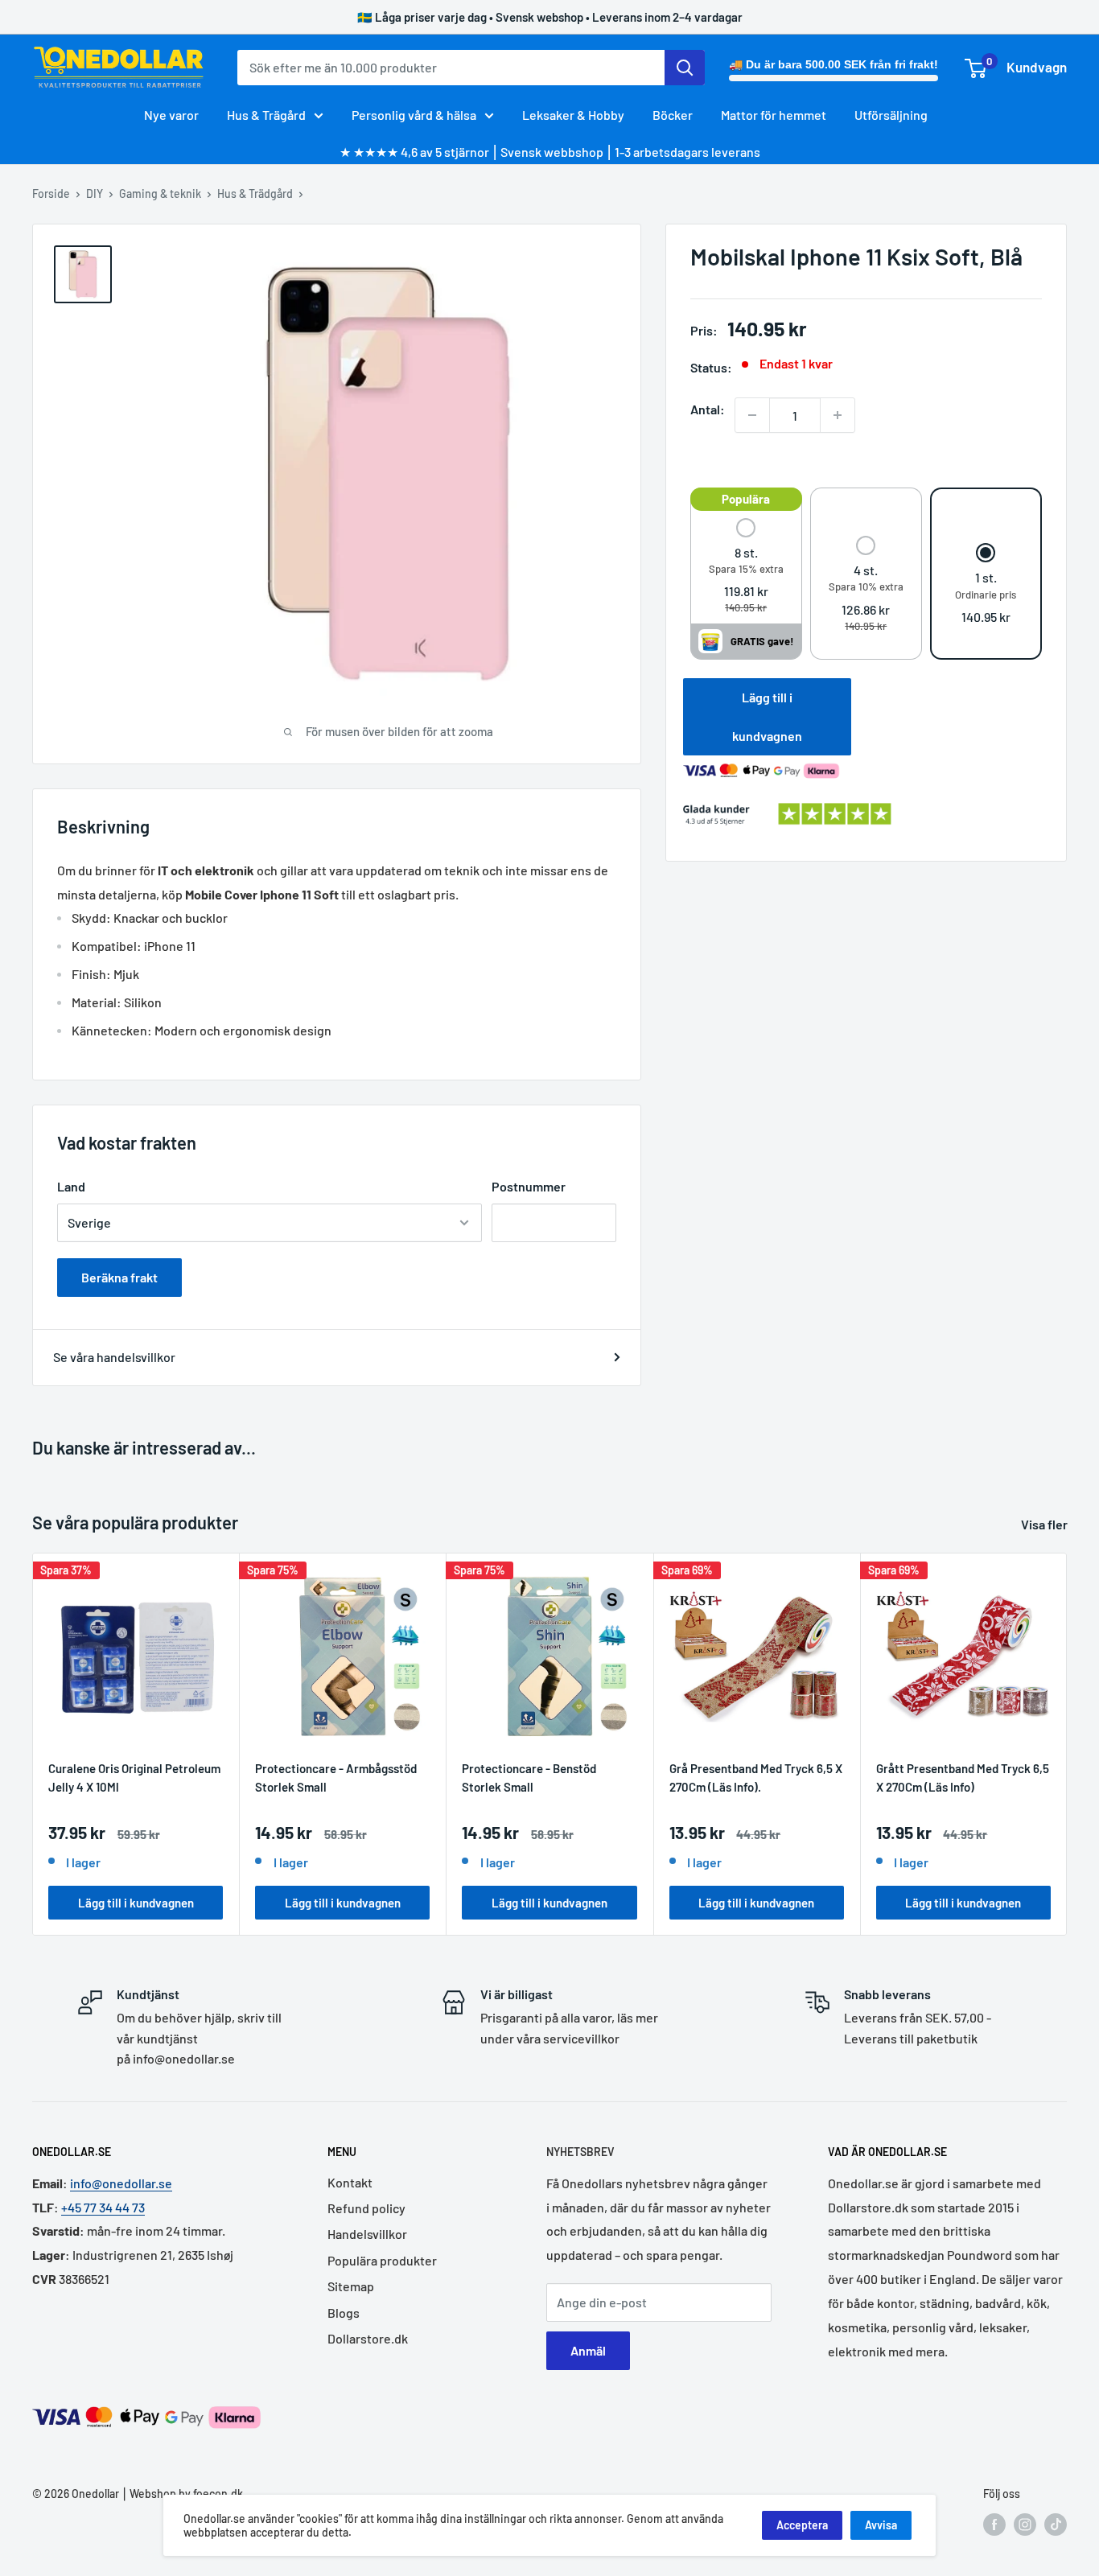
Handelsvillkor (367, 2234)
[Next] (1067, 1744)
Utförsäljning (891, 115)
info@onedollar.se (121, 2183)
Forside (51, 193)
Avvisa (881, 2525)
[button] (746, 567)
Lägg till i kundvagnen (767, 716)
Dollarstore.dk (368, 2338)
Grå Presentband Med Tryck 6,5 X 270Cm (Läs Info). (756, 1778)
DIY (95, 193)
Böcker (673, 115)
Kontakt (350, 2182)
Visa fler (1045, 1524)
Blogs (344, 2313)
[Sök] (685, 68)
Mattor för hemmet (774, 115)
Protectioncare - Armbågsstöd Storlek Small (336, 1778)
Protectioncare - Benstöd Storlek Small (529, 1778)
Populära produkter (382, 2260)
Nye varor (171, 115)
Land (71, 1186)
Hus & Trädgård (255, 193)
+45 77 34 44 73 (103, 2207)
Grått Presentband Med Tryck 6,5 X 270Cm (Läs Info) (963, 1778)
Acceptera (802, 2525)
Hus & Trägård (266, 115)
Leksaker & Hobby (573, 115)
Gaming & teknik (160, 193)
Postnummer (529, 1186)
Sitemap (351, 2286)
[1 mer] (838, 415)
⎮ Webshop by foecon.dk (181, 2494)
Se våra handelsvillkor (114, 1357)
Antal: (708, 409)
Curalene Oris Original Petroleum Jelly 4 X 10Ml (134, 1778)
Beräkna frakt (119, 1277)
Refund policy (366, 2208)
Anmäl (588, 2350)
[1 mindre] (752, 415)
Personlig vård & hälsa (414, 115)
